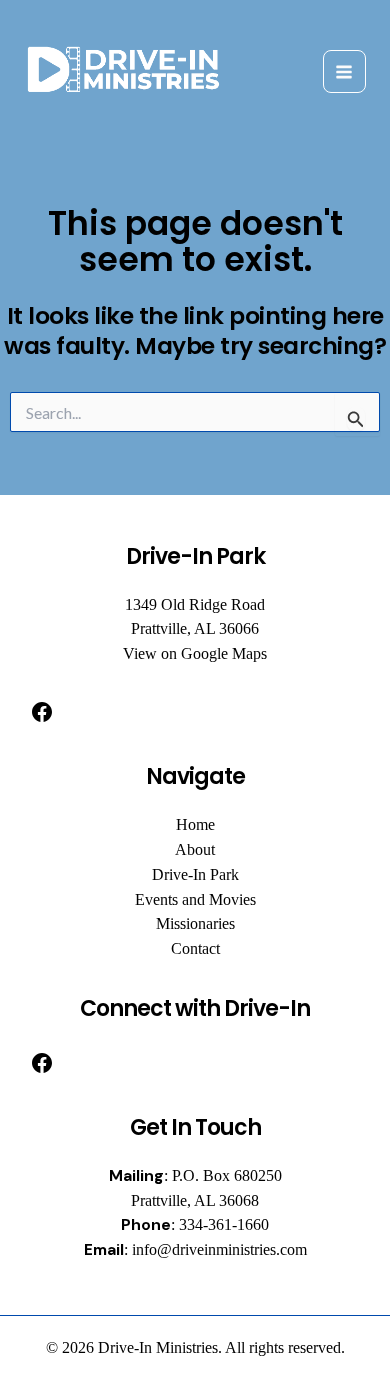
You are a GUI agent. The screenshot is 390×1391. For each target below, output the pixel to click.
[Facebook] (42, 712)
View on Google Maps (195, 653)
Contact (195, 948)
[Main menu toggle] (344, 71)
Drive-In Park (195, 874)
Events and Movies (195, 899)
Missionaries (195, 923)
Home (195, 824)
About (195, 849)
